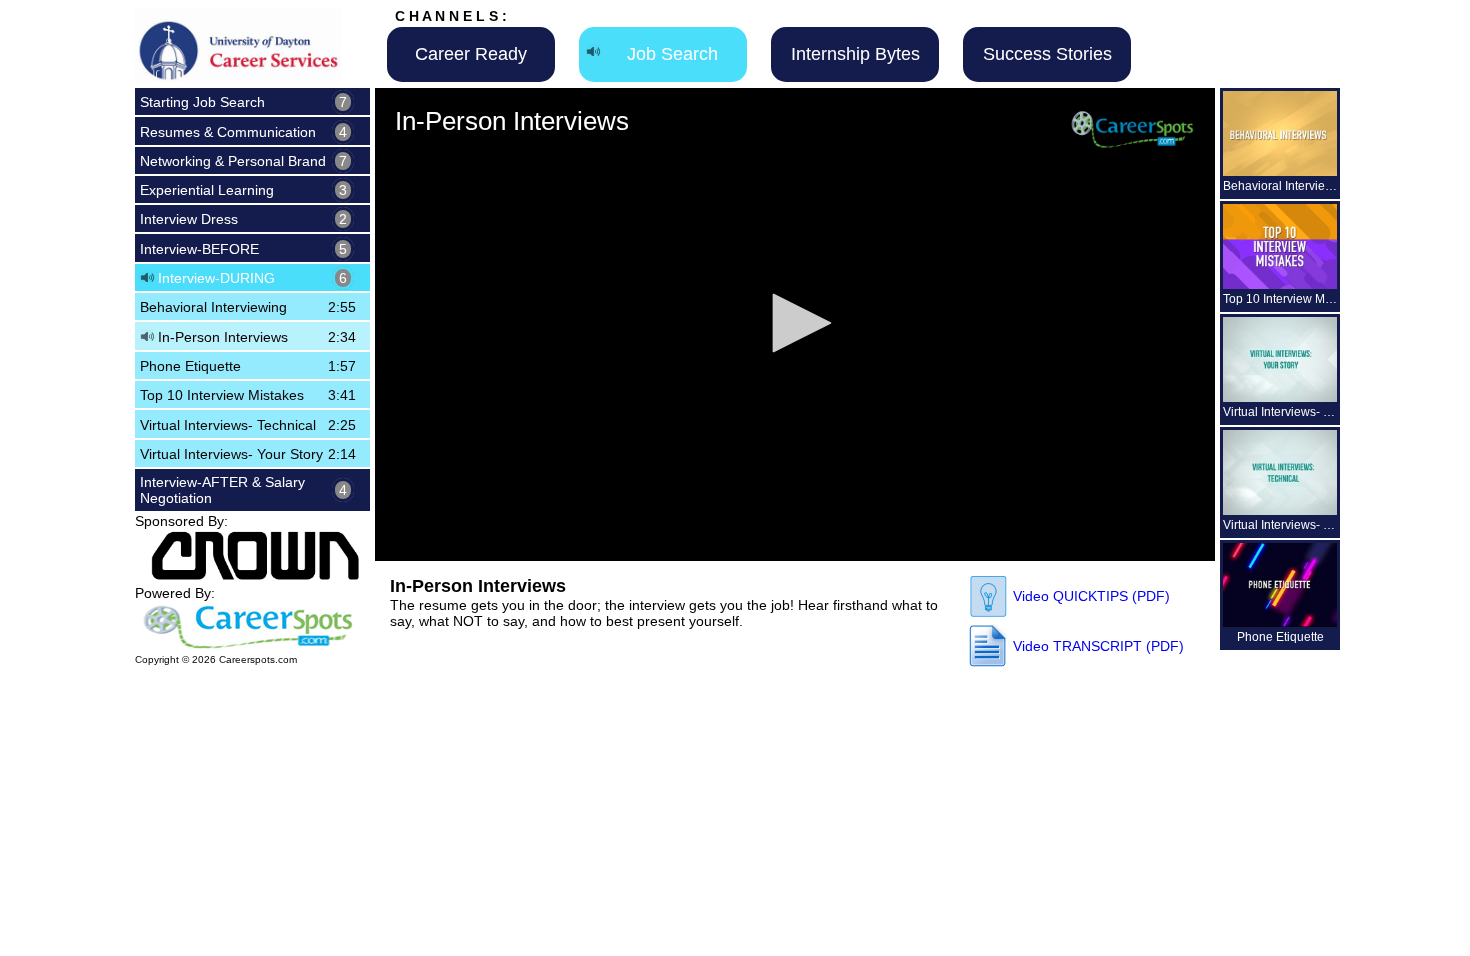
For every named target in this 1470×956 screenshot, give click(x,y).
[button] (795, 323)
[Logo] (1132, 129)
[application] (795, 324)
